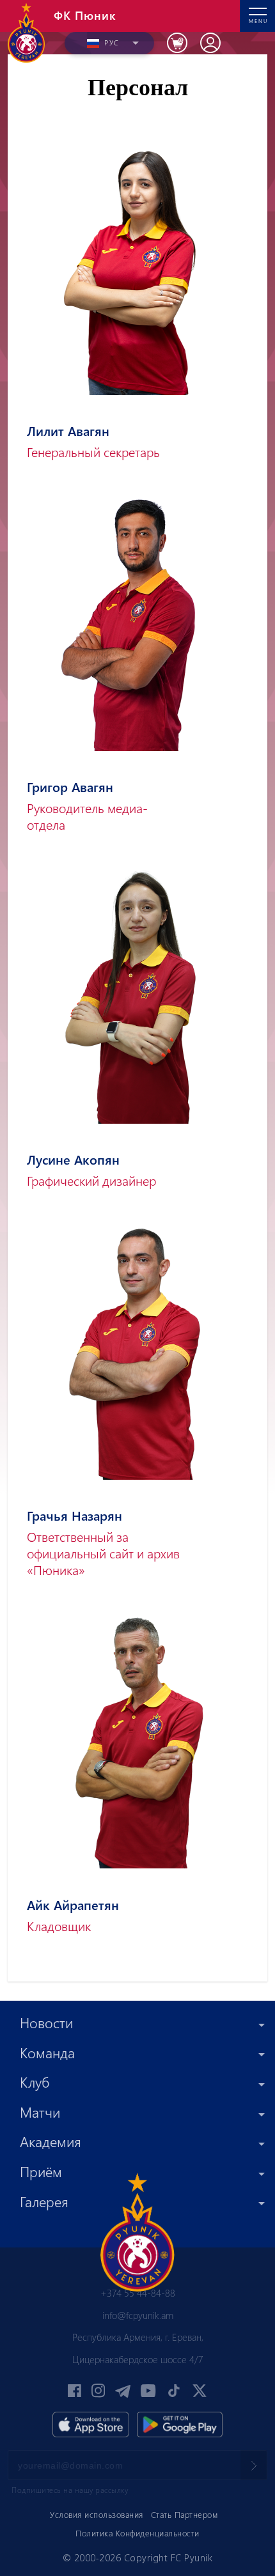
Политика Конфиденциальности (137, 2533)
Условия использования (97, 2514)
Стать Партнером (185, 2514)
